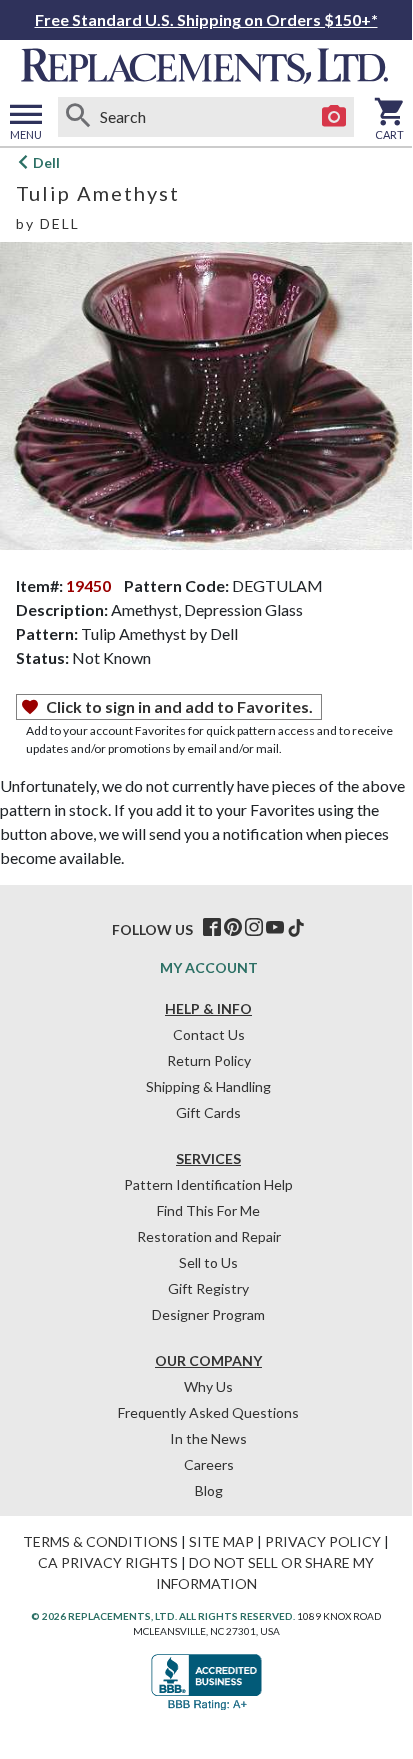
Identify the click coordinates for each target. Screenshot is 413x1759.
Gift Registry (208, 1288)
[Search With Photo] (334, 117)
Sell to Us (208, 1262)
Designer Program (208, 1314)
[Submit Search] (78, 117)
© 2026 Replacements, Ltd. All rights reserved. (163, 1616)
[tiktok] (296, 928)
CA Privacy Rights (108, 1562)
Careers (209, 1464)
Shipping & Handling (208, 1086)
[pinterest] (233, 928)
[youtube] (275, 928)
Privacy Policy (323, 1541)
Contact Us (209, 1034)
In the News (208, 1438)
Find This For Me (208, 1210)
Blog (209, 1490)
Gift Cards (208, 1112)
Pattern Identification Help (208, 1184)
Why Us (208, 1386)
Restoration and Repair (209, 1236)
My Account (209, 967)
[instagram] (254, 928)
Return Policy (209, 1060)
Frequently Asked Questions (208, 1412)
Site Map (221, 1541)
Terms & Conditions (100, 1541)
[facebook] (212, 928)
